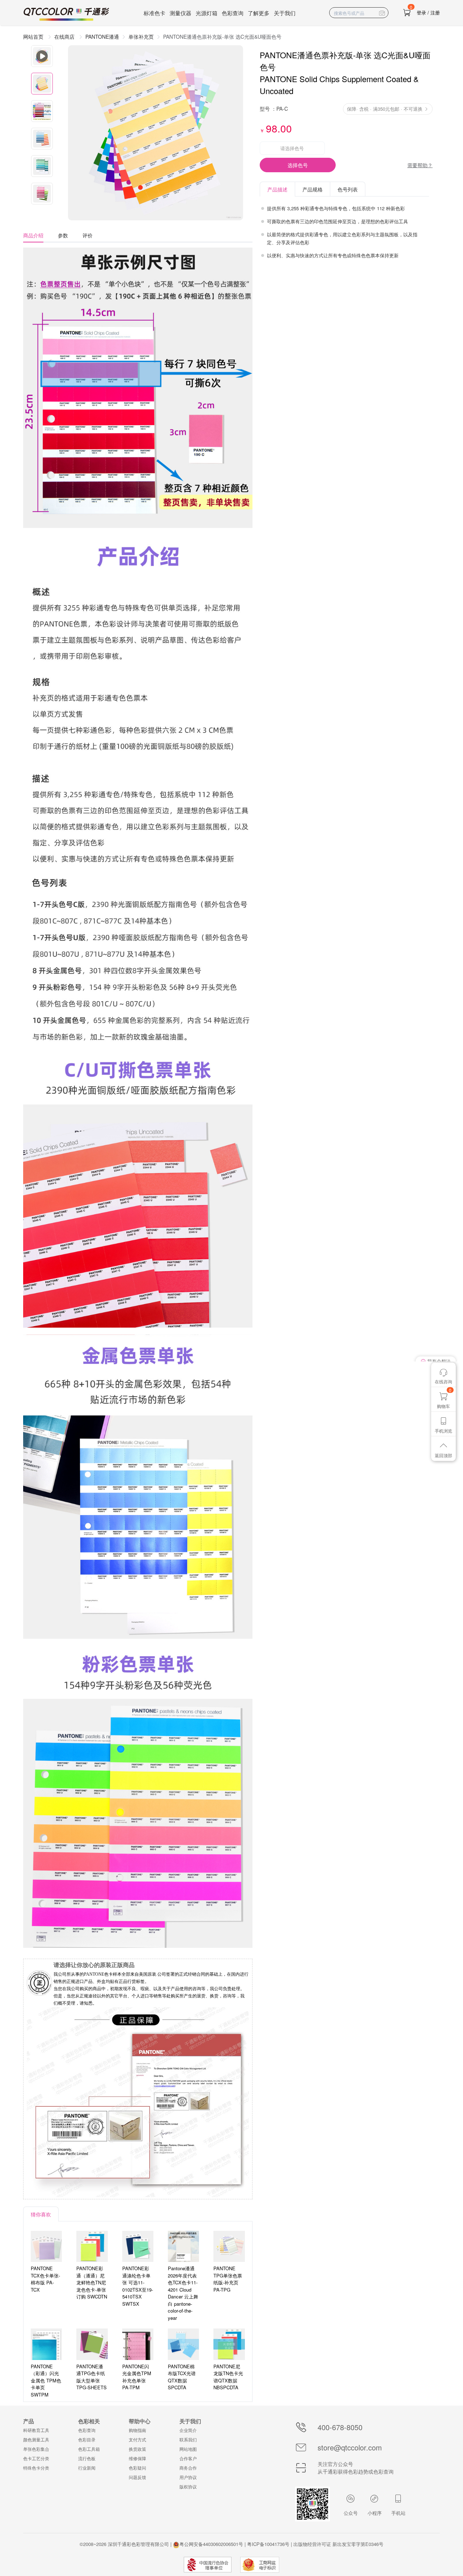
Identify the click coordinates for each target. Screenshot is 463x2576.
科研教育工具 (36, 2430)
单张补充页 (141, 37)
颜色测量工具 (36, 2439)
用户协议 (188, 2477)
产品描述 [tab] (277, 189)
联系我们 (188, 2439)
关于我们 (285, 13)
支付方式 (137, 2439)
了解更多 (259, 13)
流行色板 (87, 2458)
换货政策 (137, 2449)
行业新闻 (87, 2468)
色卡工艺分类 (36, 2458)
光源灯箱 (207, 13)
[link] (141, 37)
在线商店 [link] (65, 37)
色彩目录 (87, 2439)
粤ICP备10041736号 (268, 2544)
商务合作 (188, 2468)
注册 (435, 12)
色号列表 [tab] (348, 189)
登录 (421, 12)
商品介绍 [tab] (33, 235)
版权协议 (188, 2486)
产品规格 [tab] (313, 189)
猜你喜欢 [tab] (41, 2214)
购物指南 (137, 2430)
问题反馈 (137, 2477)
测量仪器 (180, 13)
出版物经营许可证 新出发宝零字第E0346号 (338, 2544)
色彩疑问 (137, 2468)
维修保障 (137, 2458)
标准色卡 (154, 13)
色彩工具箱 (89, 2449)
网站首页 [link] (34, 37)
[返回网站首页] (67, 14)
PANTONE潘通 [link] (102, 37)
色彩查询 (233, 13)
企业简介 (188, 2430)
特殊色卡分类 (36, 2468)
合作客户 (188, 2458)
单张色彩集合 (36, 2449)
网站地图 (188, 2449)
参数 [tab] (63, 235)
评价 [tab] (88, 235)
